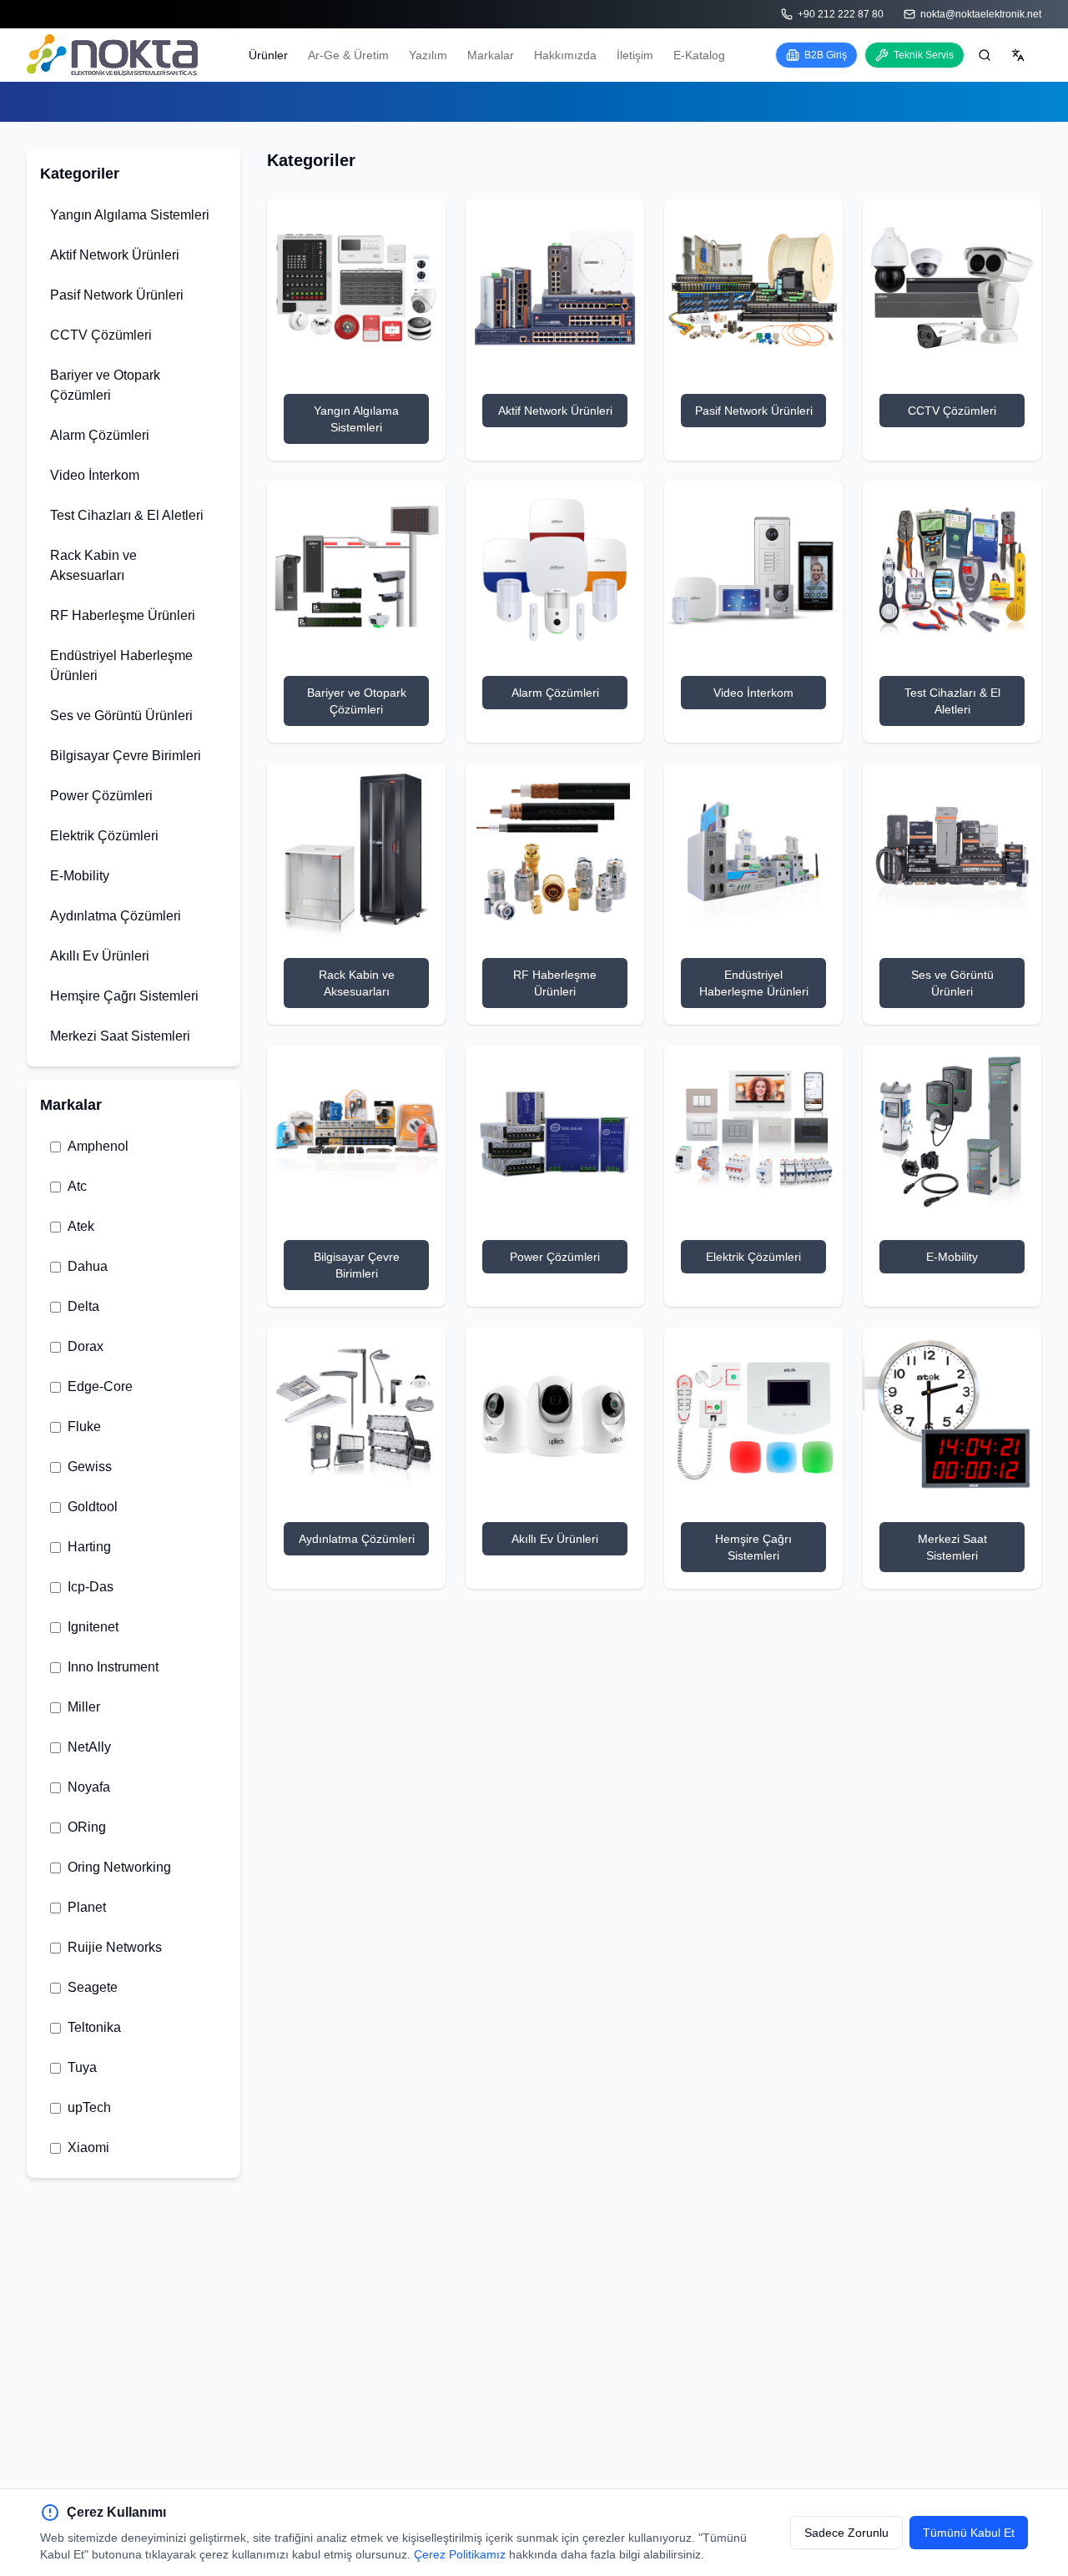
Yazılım (428, 55)
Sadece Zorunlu (846, 2533)
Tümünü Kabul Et (969, 2533)
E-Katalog (699, 55)
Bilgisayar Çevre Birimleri (126, 756)
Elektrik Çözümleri (104, 836)
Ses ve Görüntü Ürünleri (121, 716)
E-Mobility (80, 876)
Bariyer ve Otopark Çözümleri (105, 385)
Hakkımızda (565, 55)
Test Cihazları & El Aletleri (127, 515)
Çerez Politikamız (460, 2554)
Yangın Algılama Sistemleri (130, 215)
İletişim (635, 55)
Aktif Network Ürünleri (115, 255)
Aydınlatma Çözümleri (116, 916)
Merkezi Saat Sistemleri (120, 1036)
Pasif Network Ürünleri (117, 295)
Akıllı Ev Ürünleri (100, 956)
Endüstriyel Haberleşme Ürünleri (121, 665)
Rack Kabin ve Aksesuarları (93, 565)
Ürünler (268, 55)
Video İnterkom (95, 475)
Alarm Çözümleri (100, 435)
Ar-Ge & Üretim (348, 55)
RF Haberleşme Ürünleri (123, 615)
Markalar (491, 55)
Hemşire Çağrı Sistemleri (124, 996)
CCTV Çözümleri (101, 335)
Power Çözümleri (101, 796)
